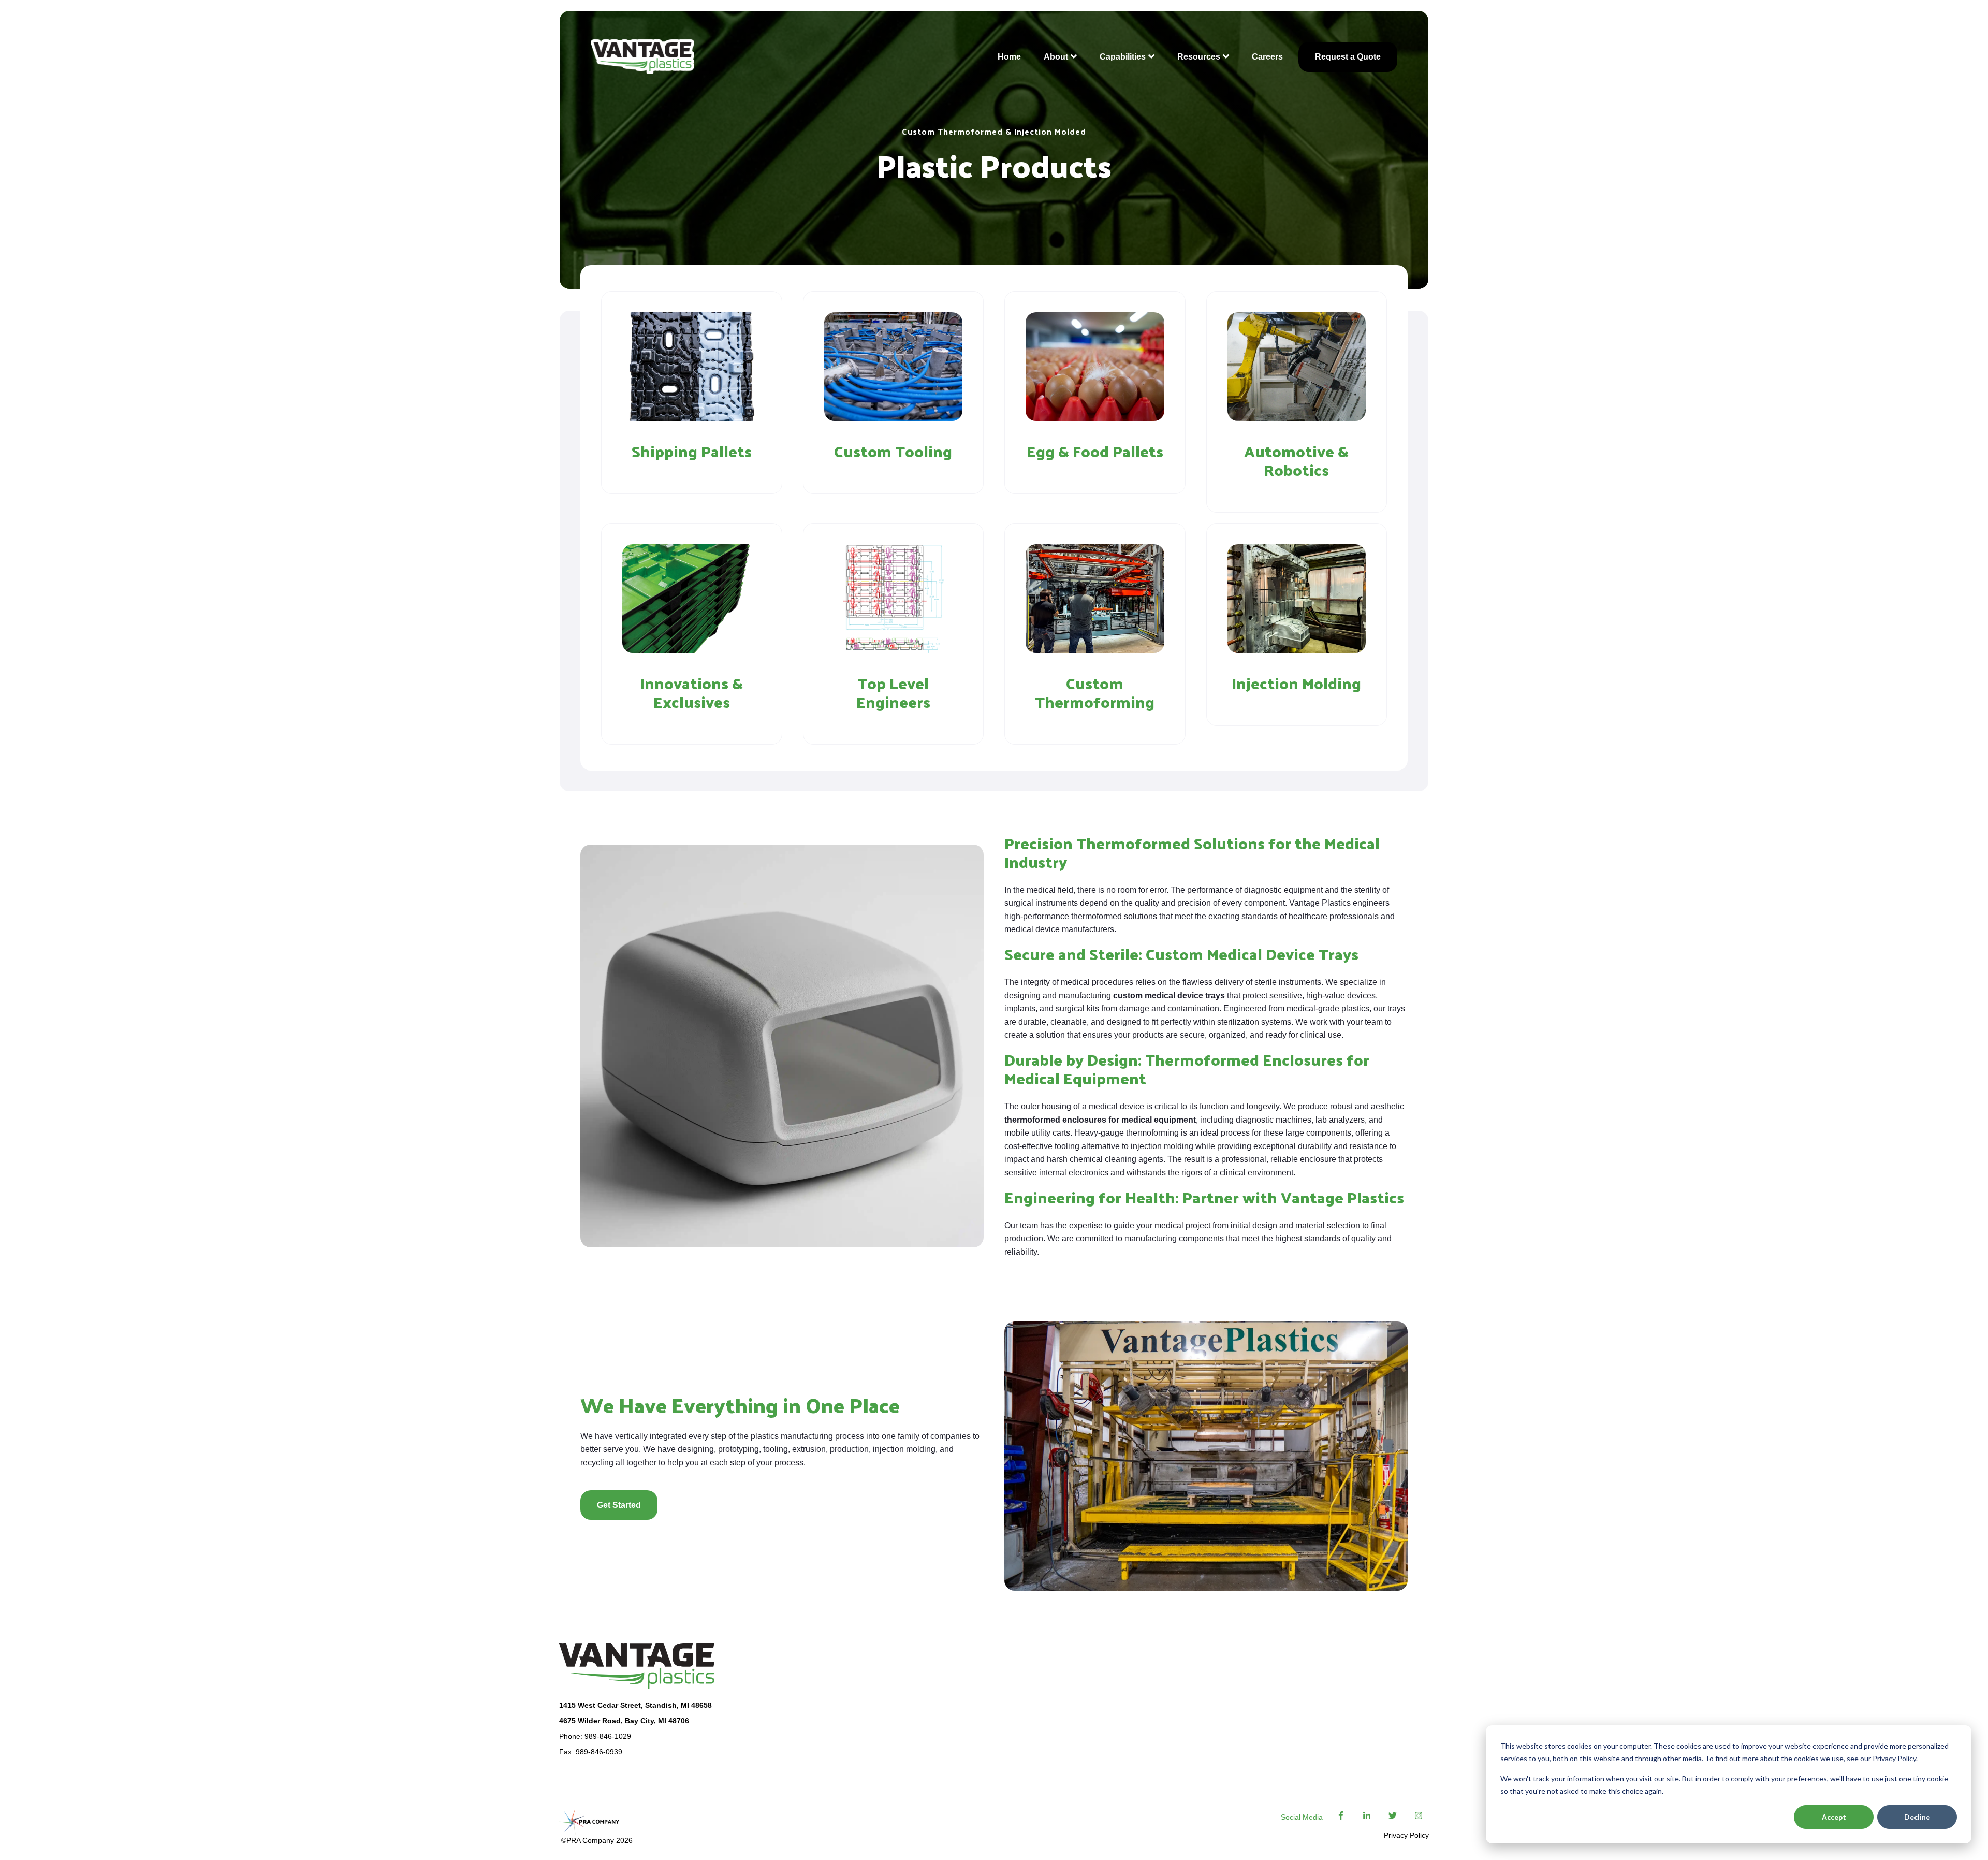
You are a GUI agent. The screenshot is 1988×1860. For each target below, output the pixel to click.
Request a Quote (1348, 57)
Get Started (619, 1505)
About (1056, 57)
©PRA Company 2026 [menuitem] (596, 1840)
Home (1009, 57)
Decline (1917, 1817)
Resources (1199, 57)
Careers (1267, 57)
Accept (1834, 1817)
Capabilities (1123, 57)
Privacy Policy (1406, 1835)
